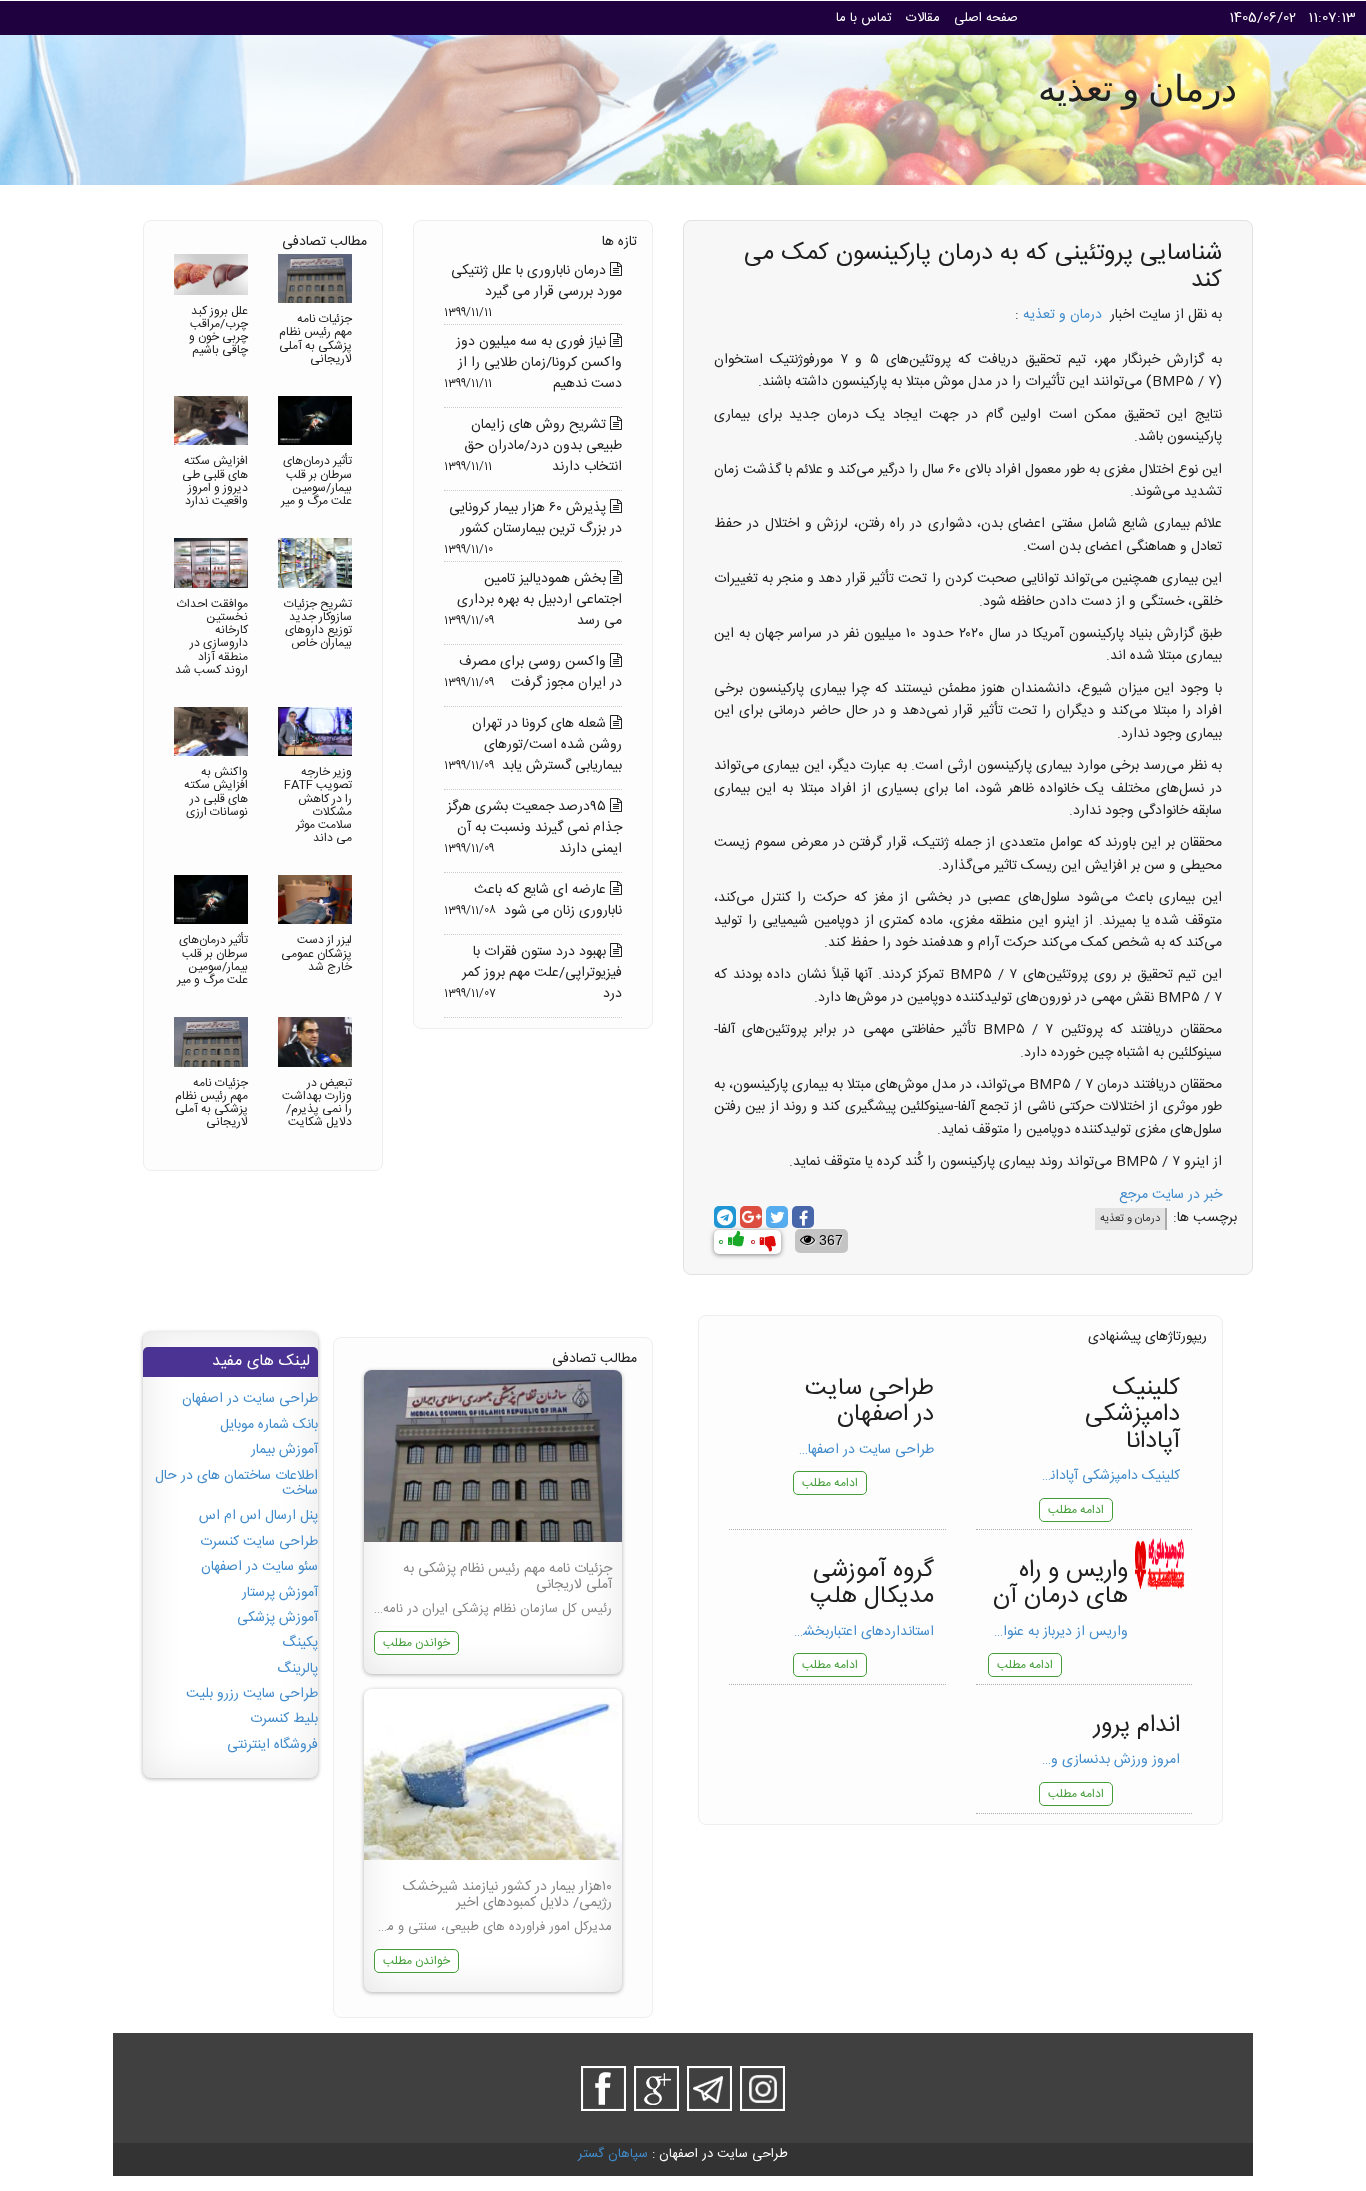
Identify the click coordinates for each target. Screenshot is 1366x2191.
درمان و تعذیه (1062, 315)
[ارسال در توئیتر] (777, 1217)
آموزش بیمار (284, 1450)
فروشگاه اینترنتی (272, 1745)
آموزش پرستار (280, 1593)
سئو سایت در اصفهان (259, 1567)
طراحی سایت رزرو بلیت (252, 1694)
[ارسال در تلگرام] (725, 1217)
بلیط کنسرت (284, 1719)
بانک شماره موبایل (269, 1425)
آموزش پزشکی (277, 1618)
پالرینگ (297, 1669)
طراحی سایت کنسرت (259, 1542)
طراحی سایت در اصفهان (250, 1399)
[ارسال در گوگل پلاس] (751, 1217)
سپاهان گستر (613, 2154)
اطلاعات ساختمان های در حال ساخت (236, 1483)
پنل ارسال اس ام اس (258, 1516)
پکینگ (300, 1643)
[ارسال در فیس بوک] (803, 1217)
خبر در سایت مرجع (1170, 1195)
